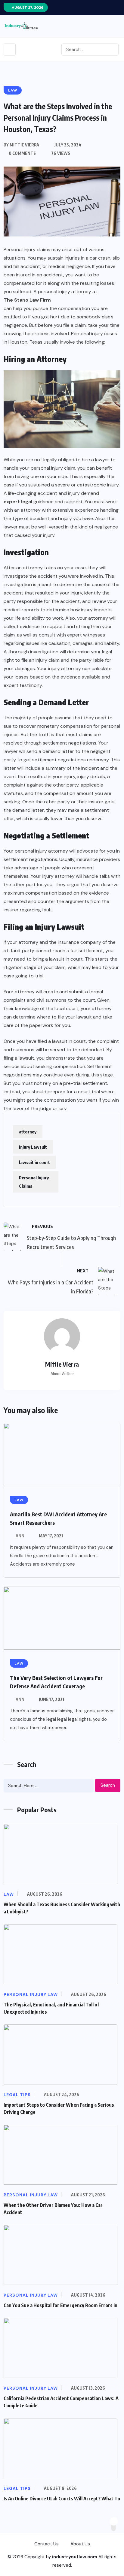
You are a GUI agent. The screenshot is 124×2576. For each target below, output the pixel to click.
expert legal (18, 502)
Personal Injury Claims (34, 1182)
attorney (28, 1132)
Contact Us (46, 2544)
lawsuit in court (34, 1162)
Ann (20, 1536)
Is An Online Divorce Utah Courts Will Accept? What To (62, 2499)
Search (108, 1785)
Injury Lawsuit (33, 1147)
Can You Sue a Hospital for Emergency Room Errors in (60, 2305)
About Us (80, 2544)
